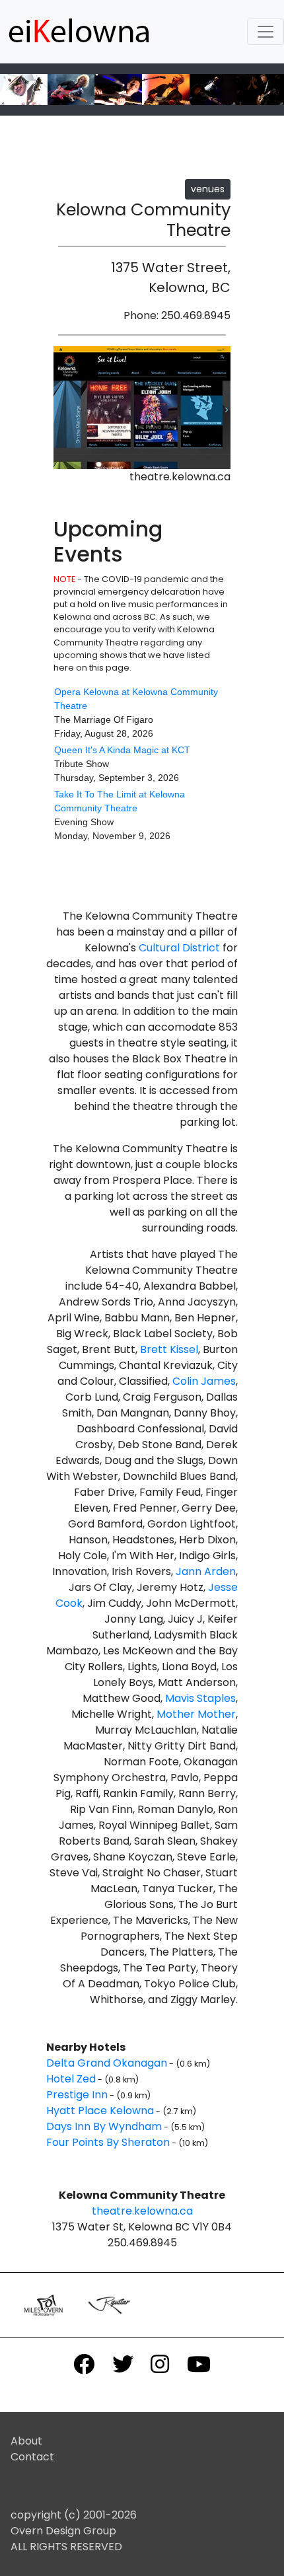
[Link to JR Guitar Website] (110, 2304)
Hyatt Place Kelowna (100, 2111)
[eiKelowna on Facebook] (84, 2364)
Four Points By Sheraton (108, 2142)
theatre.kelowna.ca (142, 2211)
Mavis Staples (200, 1698)
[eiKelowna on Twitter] (123, 2364)
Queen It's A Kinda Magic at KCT (122, 750)
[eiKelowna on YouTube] (198, 2364)
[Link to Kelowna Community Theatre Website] (142, 407)
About (26, 2441)
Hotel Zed (71, 2079)
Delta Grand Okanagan (107, 2063)
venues (208, 189)
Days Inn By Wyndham (104, 2126)
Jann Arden (206, 1571)
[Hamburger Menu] (266, 32)
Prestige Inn (77, 2095)
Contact (32, 2457)
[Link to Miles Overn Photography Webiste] (43, 2305)
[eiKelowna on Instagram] (160, 2364)
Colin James (204, 1381)
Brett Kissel (169, 1349)
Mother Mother (196, 1714)
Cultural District (179, 948)
